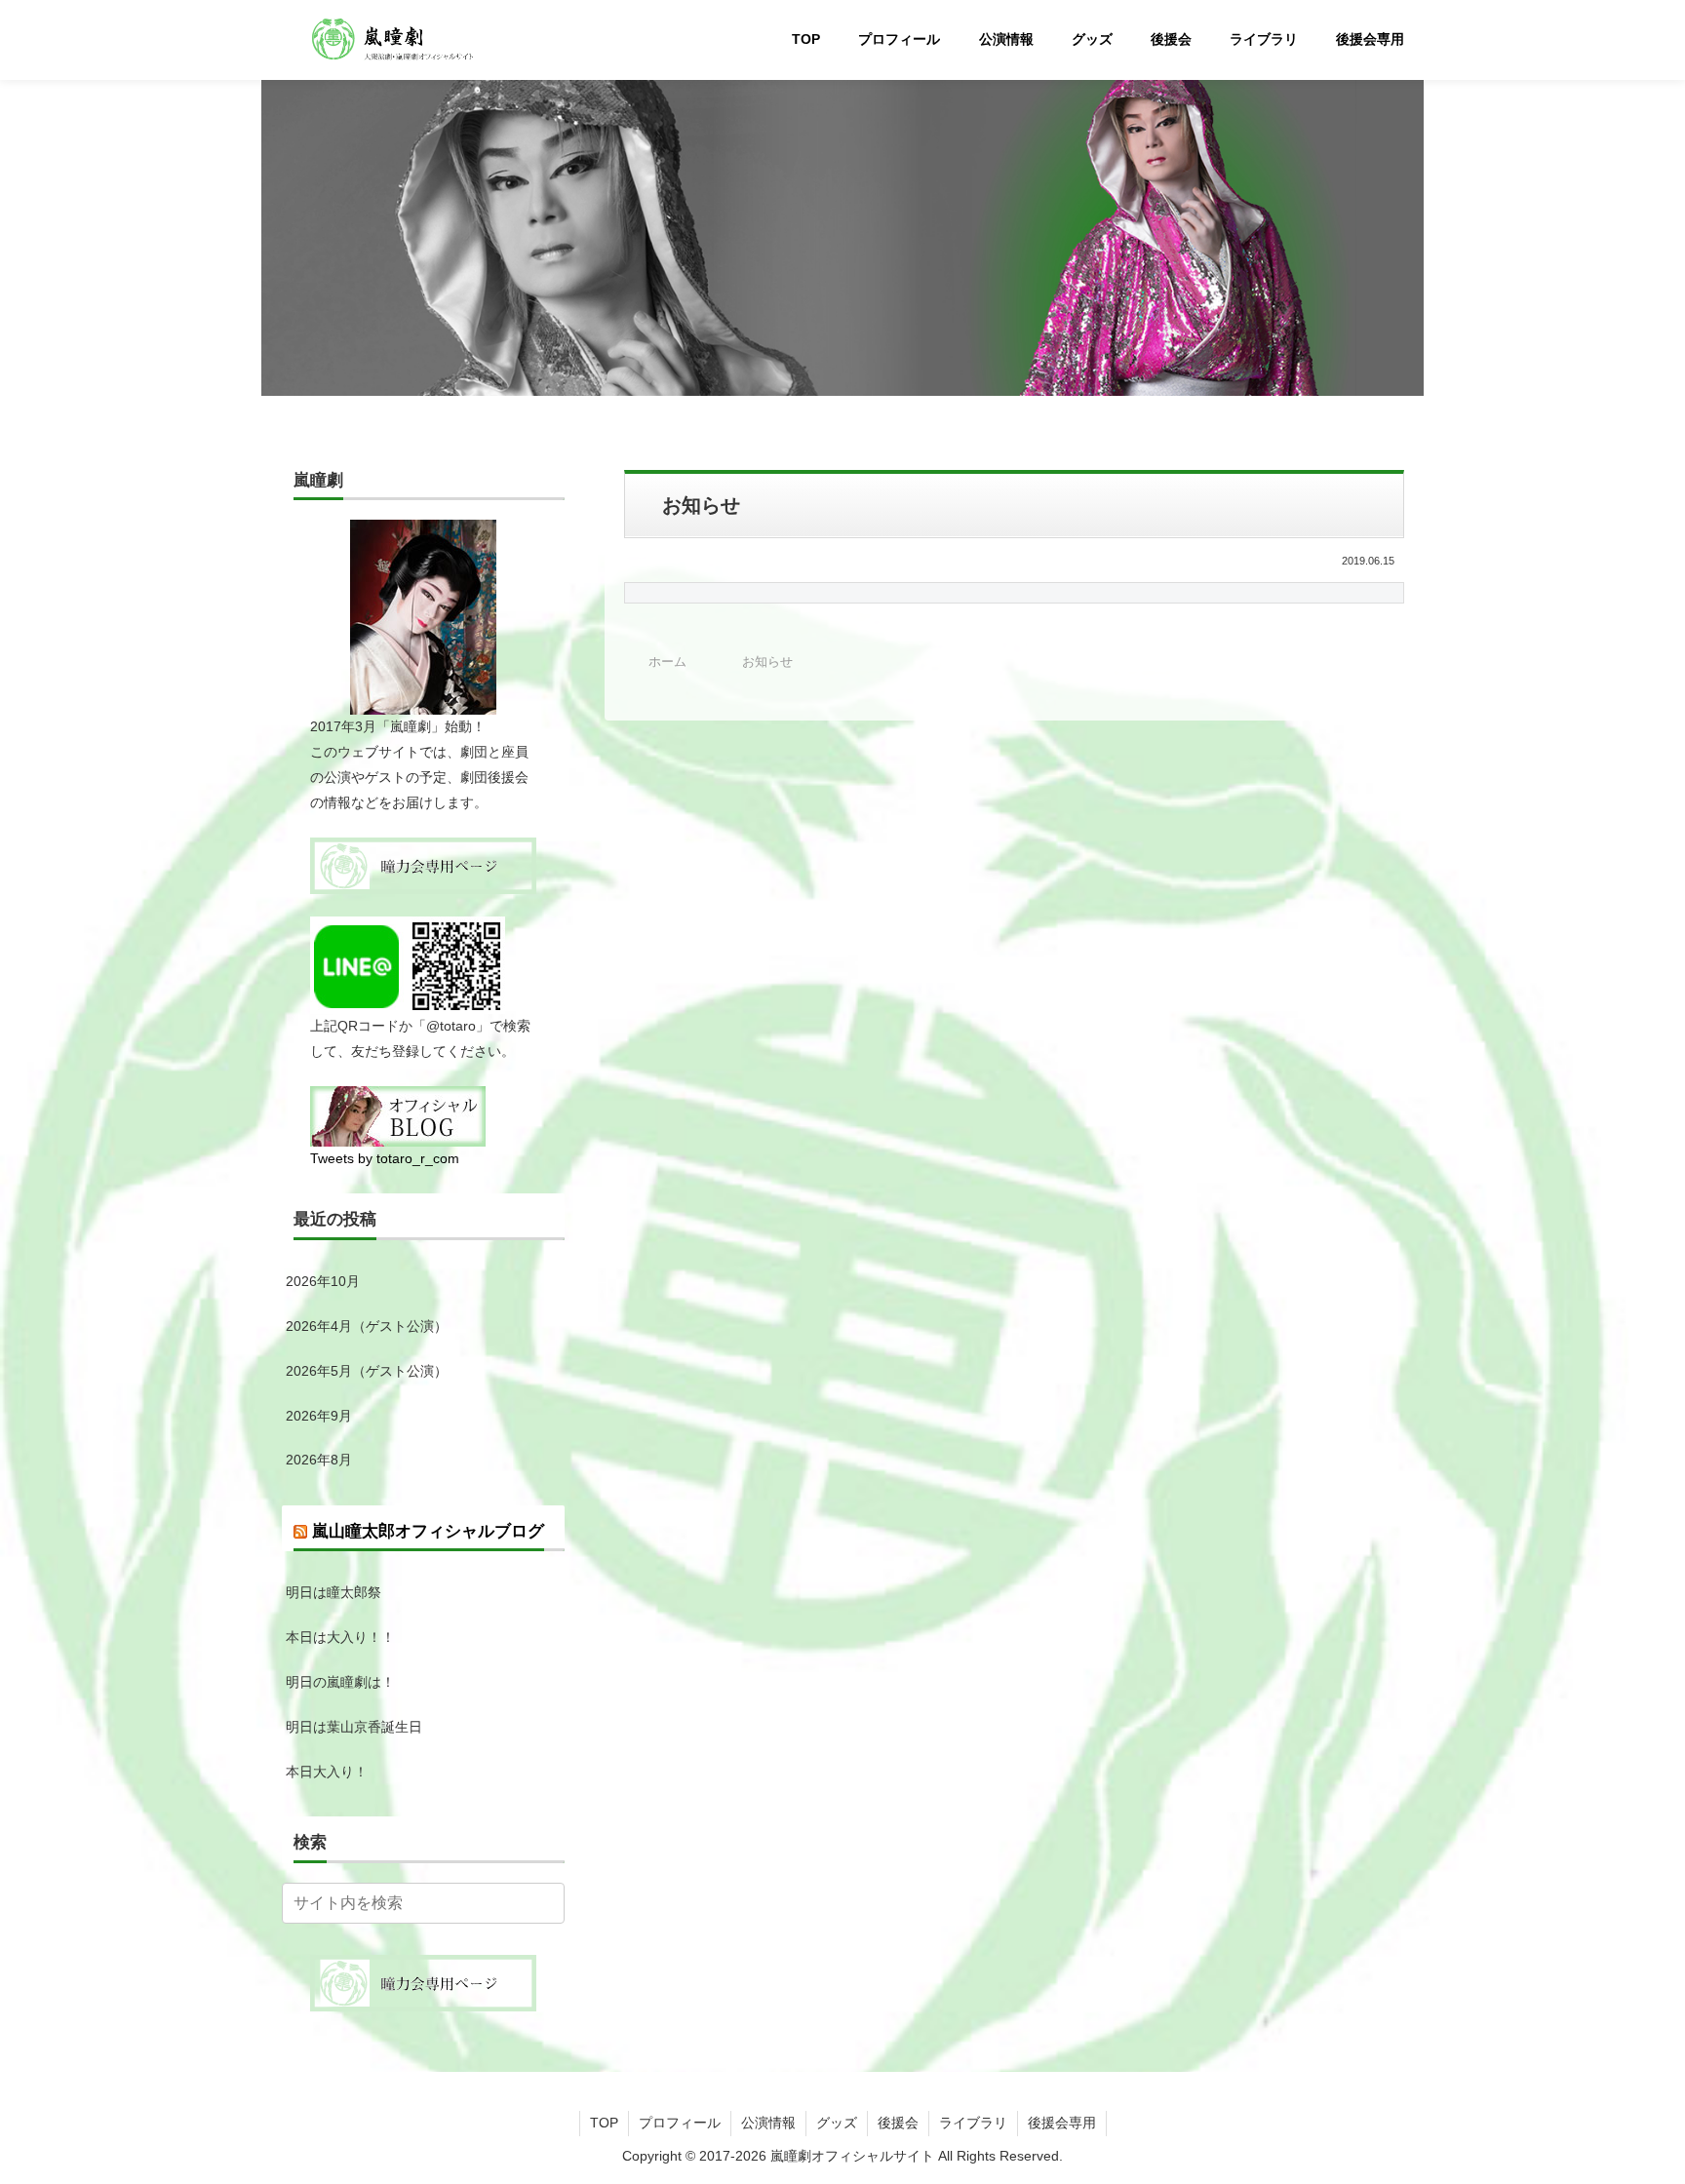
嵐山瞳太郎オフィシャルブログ (428, 1531)
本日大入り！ (327, 1772)
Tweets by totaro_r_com (385, 1158)
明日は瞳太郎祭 (333, 1592)
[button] (546, 1903)
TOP (604, 2123)
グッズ (837, 2123)
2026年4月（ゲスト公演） (367, 1326)
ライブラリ (973, 2123)
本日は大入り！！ (340, 1637)
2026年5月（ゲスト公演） (367, 1371)
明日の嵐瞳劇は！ (340, 1682)
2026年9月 (319, 1416)
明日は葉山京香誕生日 (354, 1727)
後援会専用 (1062, 2123)
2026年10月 (323, 1281)
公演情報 (768, 2123)
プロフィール (680, 2123)
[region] (842, 230)
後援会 (898, 2123)
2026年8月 (319, 1460)
